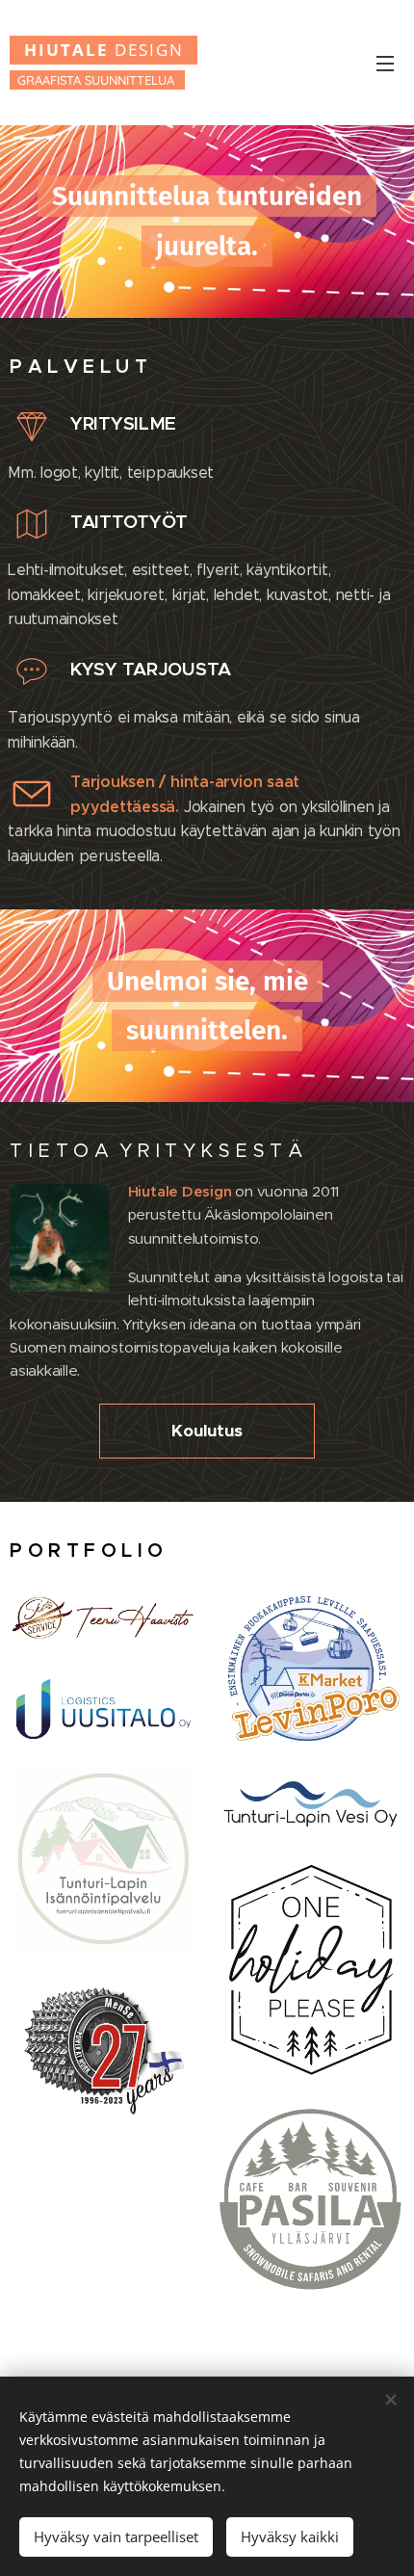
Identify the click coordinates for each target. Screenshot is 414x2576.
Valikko (385, 63)
